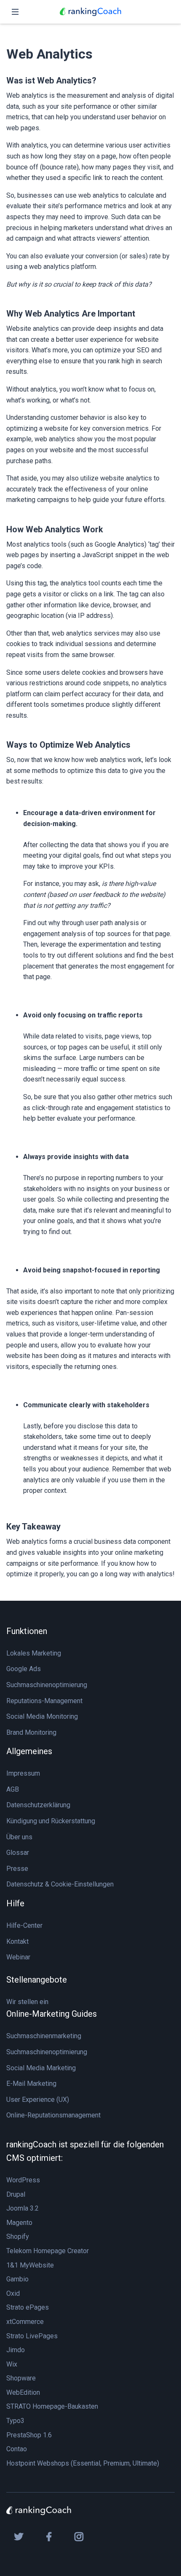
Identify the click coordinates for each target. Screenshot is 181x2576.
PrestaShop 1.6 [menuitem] (29, 2435)
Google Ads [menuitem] (24, 1669)
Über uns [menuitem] (19, 1837)
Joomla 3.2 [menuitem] (23, 2208)
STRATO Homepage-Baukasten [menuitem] (52, 2406)
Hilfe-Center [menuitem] (24, 1925)
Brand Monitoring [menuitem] (31, 1732)
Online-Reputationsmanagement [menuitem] (53, 2115)
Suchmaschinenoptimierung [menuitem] (47, 1685)
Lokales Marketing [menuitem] (34, 1653)
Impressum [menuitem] (23, 1773)
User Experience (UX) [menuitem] (38, 2100)
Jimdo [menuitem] (16, 2350)
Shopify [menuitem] (18, 2237)
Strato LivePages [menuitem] (32, 2336)
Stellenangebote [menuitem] (37, 1980)
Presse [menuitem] (17, 1869)
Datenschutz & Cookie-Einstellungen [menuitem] (60, 1884)
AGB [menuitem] (13, 1789)
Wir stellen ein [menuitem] (27, 2002)
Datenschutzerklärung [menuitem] (38, 1805)
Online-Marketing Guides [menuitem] (52, 2014)
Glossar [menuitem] (18, 1853)
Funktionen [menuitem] (27, 1631)
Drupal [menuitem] (16, 2194)
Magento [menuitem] (19, 2223)
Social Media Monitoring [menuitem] (42, 1716)
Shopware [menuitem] (21, 2378)
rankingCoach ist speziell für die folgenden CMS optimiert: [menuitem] (85, 2151)
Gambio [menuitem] (17, 2279)
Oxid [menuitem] (13, 2293)
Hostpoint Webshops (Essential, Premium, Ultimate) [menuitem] (83, 2463)
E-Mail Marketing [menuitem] (31, 2084)
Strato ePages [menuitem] (28, 2307)
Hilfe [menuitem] (15, 1903)
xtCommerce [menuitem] (25, 2322)
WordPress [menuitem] (23, 2180)
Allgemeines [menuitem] (29, 1751)
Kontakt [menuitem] (17, 1941)
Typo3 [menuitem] (15, 2421)
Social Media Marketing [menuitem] (41, 2068)
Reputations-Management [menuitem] (44, 1701)
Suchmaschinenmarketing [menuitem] (44, 2036)
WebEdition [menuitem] (23, 2392)
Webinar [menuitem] (18, 1957)
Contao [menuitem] (17, 2449)
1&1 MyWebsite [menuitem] (30, 2265)
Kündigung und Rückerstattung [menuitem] (51, 1821)
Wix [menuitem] (12, 2364)
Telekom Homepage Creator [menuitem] (48, 2251)
